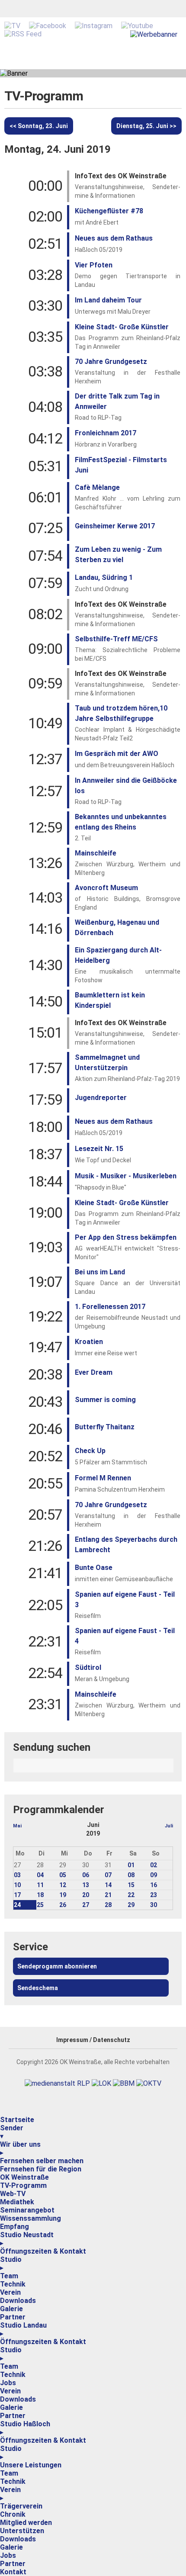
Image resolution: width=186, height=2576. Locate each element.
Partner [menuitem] (13, 2317)
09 (154, 1875)
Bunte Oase (94, 1568)
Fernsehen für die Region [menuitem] (41, 2169)
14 (108, 1885)
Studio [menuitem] (11, 2264)
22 (131, 1895)
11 (40, 1885)
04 (40, 1875)
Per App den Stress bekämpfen (126, 1237)
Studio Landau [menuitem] (23, 2329)
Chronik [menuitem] (13, 2514)
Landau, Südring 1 (104, 577)
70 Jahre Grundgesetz (111, 362)
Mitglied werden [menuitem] (26, 2523)
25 (40, 1905)
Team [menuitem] (9, 2276)
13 (86, 1885)
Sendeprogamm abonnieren (57, 1966)
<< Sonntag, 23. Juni (39, 126)
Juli (169, 1826)
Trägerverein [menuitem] (21, 2506)
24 (17, 1905)
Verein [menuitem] (10, 2292)
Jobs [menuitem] (8, 2383)
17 (17, 1895)
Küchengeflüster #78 (109, 211)
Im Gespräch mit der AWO (117, 754)
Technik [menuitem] (13, 2284)
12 (63, 1885)
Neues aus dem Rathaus (114, 238)
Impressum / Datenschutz (93, 2040)
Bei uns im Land (100, 1272)
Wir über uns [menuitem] (20, 2148)
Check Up (90, 1451)
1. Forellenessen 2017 (110, 1307)
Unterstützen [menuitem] (22, 2531)
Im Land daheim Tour (108, 300)
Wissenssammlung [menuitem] (30, 2218)
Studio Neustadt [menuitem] (27, 2239)
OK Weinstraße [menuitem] (24, 2177)
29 (131, 1905)
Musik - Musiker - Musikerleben (126, 1176)
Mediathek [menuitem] (17, 2202)
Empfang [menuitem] (14, 2227)
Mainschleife (96, 853)
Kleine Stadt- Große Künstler (122, 327)
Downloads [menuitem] (18, 2301)
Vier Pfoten (94, 265)
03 (17, 1875)
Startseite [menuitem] (17, 2120)
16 (154, 1885)
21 (108, 1895)
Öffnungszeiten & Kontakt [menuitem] (43, 2251)
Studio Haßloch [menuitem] (25, 2428)
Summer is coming (105, 1400)
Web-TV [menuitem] (13, 2194)
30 (154, 1905)
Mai (17, 1826)
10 (17, 1885)
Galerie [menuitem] (11, 2309)
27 (86, 1905)
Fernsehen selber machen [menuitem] (42, 2161)
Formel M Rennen (103, 1478)
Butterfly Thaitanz (105, 1427)
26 (63, 1905)
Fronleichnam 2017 (106, 433)
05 (63, 1875)
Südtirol (88, 1667)
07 (108, 1875)
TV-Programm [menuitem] (23, 2185)
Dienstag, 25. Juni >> (146, 126)
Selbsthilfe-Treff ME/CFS (116, 639)
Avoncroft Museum (106, 888)
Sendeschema (38, 1988)
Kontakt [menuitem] (13, 2572)
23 (154, 1895)
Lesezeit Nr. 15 (99, 1149)
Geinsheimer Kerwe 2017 (115, 526)
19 (63, 1895)
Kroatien (89, 1342)
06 (86, 1875)
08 (131, 1875)
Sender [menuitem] (12, 2132)
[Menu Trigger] (1, 2114)
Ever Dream (94, 1372)
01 (131, 1865)
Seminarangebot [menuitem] (27, 2210)
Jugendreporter (101, 1098)
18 (40, 1895)
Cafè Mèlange (97, 487)
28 (108, 1905)
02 (154, 1865)
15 (131, 1885)
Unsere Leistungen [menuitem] (31, 2465)
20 (86, 1895)
